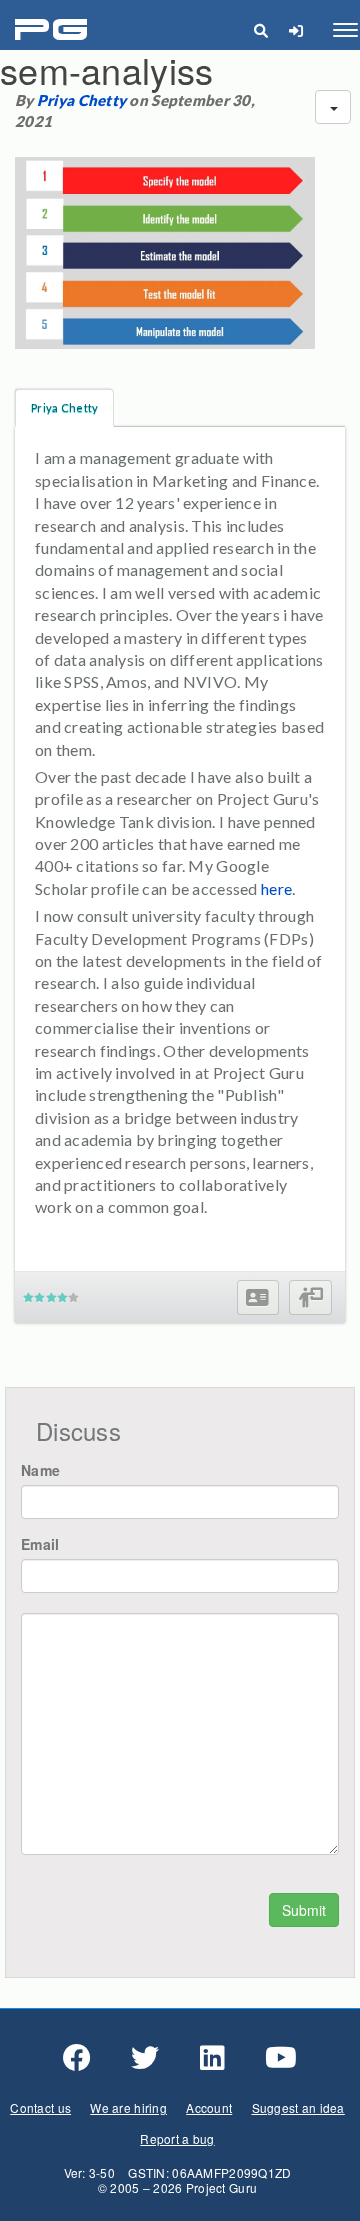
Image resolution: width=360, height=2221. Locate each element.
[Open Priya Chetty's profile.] (257, 1297)
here (276, 888)
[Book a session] (310, 1297)
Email (40, 1544)
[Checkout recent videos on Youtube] (281, 2058)
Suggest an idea (298, 2107)
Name (40, 1470)
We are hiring (128, 2107)
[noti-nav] (295, 30)
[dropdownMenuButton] (333, 107)
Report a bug (177, 2138)
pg (53, 30)
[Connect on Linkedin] (212, 2058)
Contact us (40, 2107)
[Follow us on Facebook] (77, 2058)
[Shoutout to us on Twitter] (145, 2058)
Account (209, 2107)
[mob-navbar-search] (260, 30)
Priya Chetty (81, 100)
